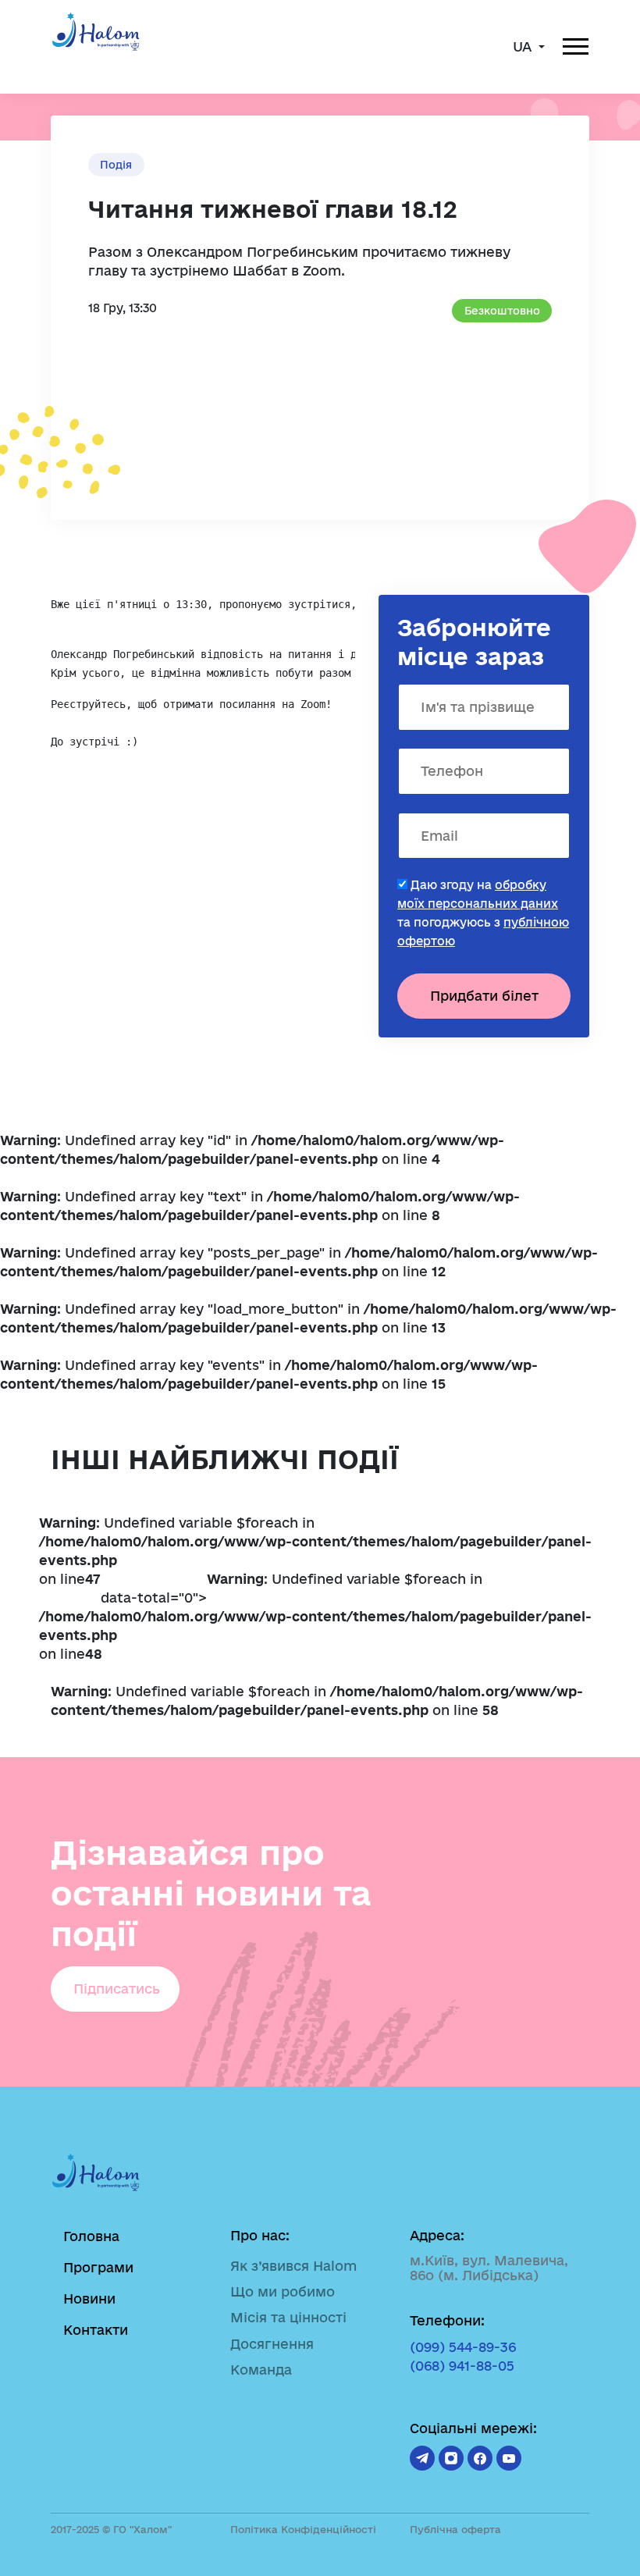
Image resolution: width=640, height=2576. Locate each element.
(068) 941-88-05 (462, 2366)
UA (524, 46)
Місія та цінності (288, 2317)
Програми (98, 2267)
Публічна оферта (455, 2529)
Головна (91, 2236)
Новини (89, 2298)
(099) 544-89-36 (463, 2347)
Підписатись (117, 1989)
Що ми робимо (283, 2291)
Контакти (96, 2330)
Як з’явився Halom (293, 2266)
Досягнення (272, 2344)
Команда (261, 2370)
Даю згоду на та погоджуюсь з (483, 913)
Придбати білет (484, 996)
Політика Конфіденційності (303, 2529)
